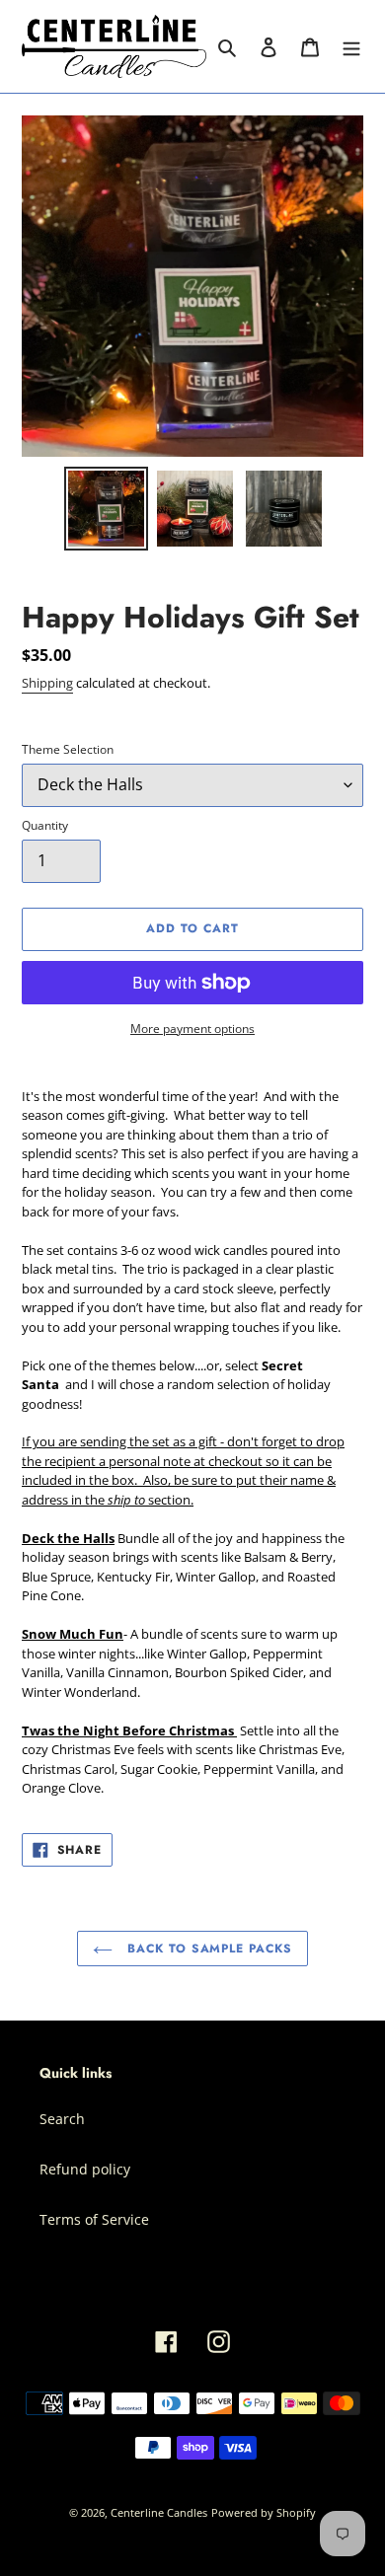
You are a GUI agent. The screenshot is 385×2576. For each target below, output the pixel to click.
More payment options (192, 1029)
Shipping (47, 683)
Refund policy (85, 2169)
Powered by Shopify (264, 2512)
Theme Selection (68, 749)
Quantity (45, 825)
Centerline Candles (159, 2512)
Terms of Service (94, 2219)
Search (62, 2119)
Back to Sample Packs (207, 1949)
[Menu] (351, 46)
